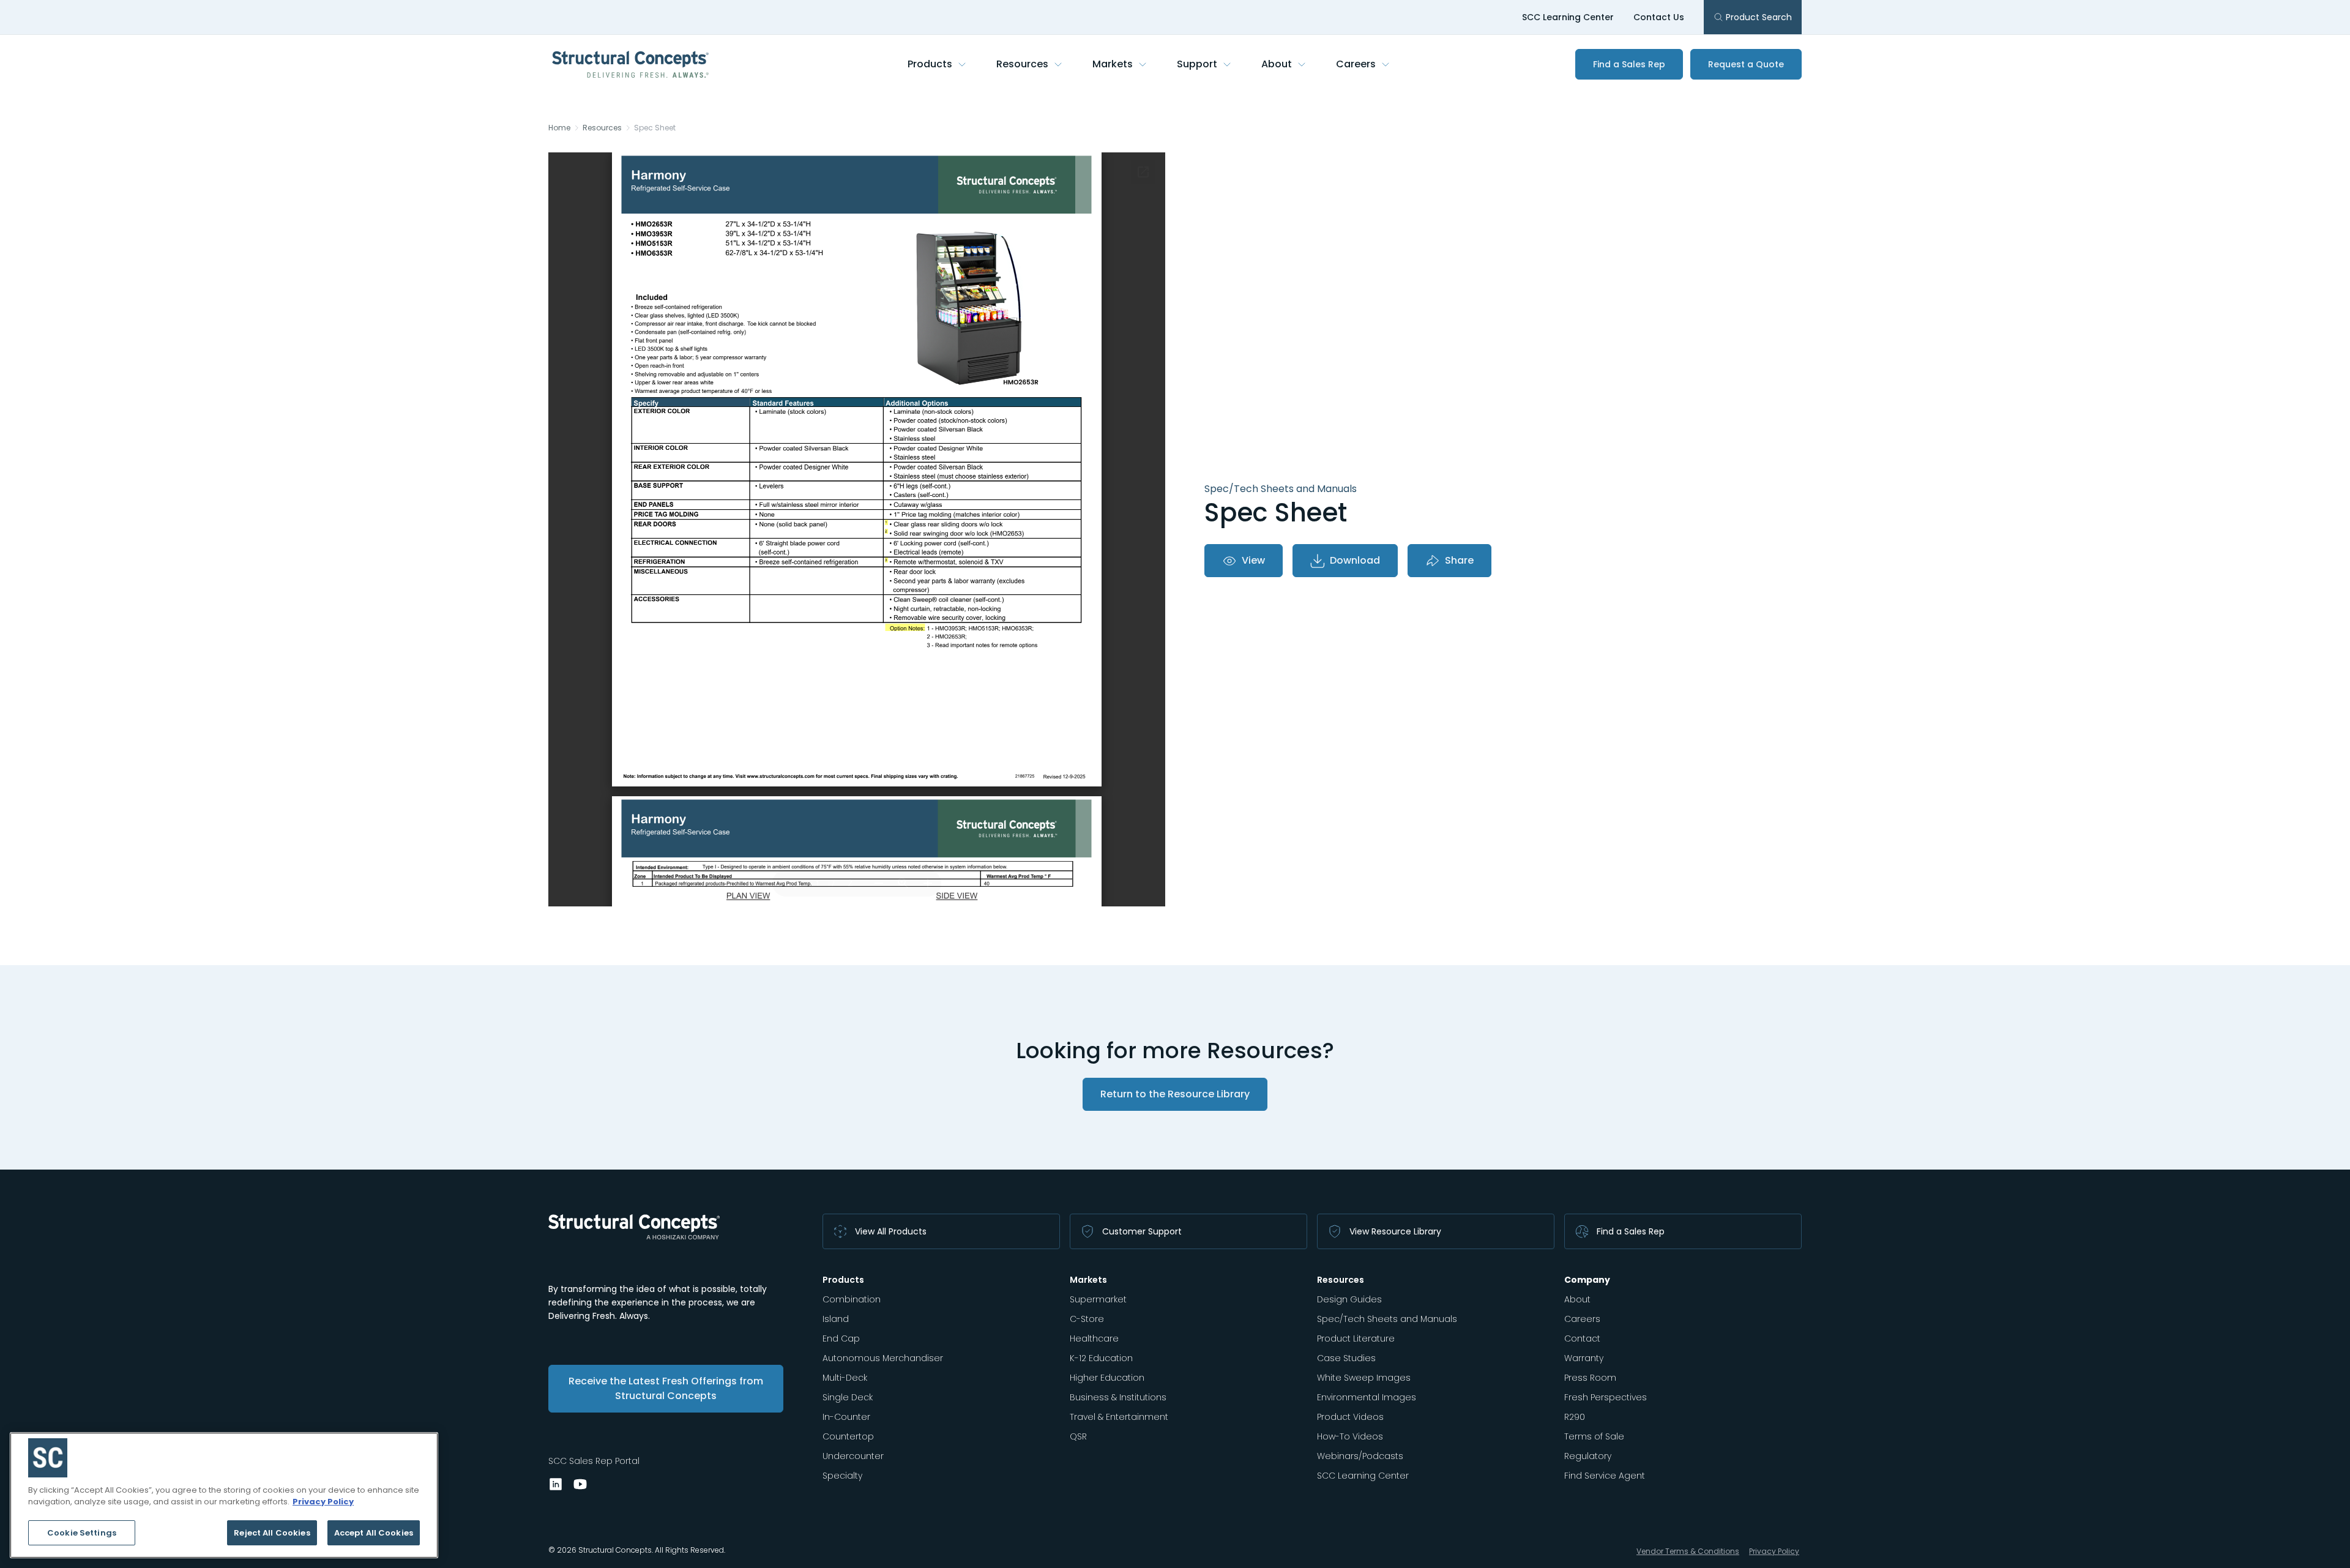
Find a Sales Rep (1629, 64)
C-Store (1087, 1319)
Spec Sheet (655, 128)
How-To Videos (1350, 1436)
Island (836, 1319)
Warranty (1584, 1358)
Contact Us (1659, 17)
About (1277, 64)
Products (930, 64)
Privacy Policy (1774, 1551)
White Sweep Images (1364, 1378)
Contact (1582, 1338)
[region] (224, 1495)
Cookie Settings (82, 1533)
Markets (1113, 64)
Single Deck (848, 1397)
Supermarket (1098, 1299)
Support (1197, 64)
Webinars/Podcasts (1360, 1456)
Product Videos (1350, 1417)
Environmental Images (1367, 1397)
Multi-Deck (845, 1378)
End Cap (841, 1338)
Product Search (1759, 17)
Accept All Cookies (374, 1533)
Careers (1356, 64)
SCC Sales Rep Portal (594, 1461)
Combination (852, 1299)
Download (1355, 560)
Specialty (842, 1476)
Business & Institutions (1118, 1397)
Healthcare (1094, 1338)
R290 (1575, 1417)
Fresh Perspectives (1606, 1397)
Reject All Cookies (272, 1533)
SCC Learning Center (1568, 17)
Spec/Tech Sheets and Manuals (1387, 1319)
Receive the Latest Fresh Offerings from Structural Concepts (666, 1388)
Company (1587, 1280)
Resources (1022, 64)
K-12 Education (1101, 1358)
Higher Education (1107, 1378)
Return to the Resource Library (1175, 1094)
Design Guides (1349, 1299)
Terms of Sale (1594, 1436)
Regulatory (1588, 1456)
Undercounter (853, 1456)
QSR (1078, 1436)
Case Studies (1346, 1358)
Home (559, 128)
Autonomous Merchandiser (883, 1358)
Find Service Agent (1605, 1476)
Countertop (848, 1436)
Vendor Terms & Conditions (1688, 1551)
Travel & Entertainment (1119, 1417)
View (1253, 560)
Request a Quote (1746, 64)
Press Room (1590, 1378)
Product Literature (1356, 1338)
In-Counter (846, 1417)
